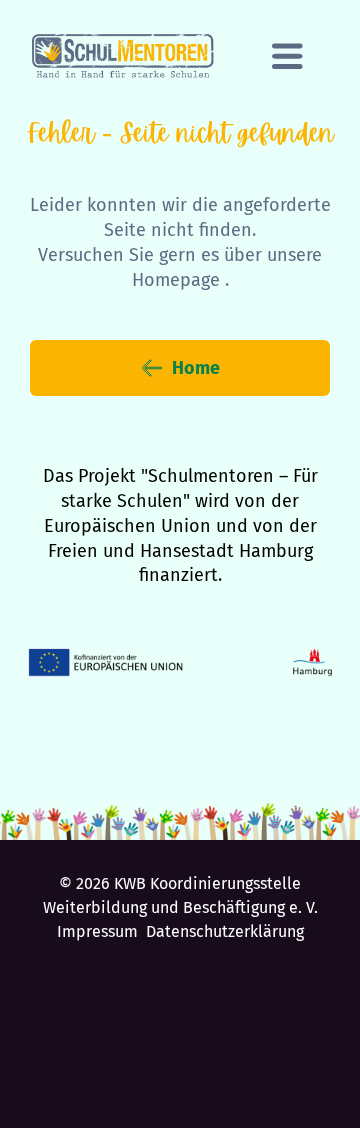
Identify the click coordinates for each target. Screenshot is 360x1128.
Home (196, 368)
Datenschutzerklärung (225, 931)
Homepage (176, 280)
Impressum (97, 931)
